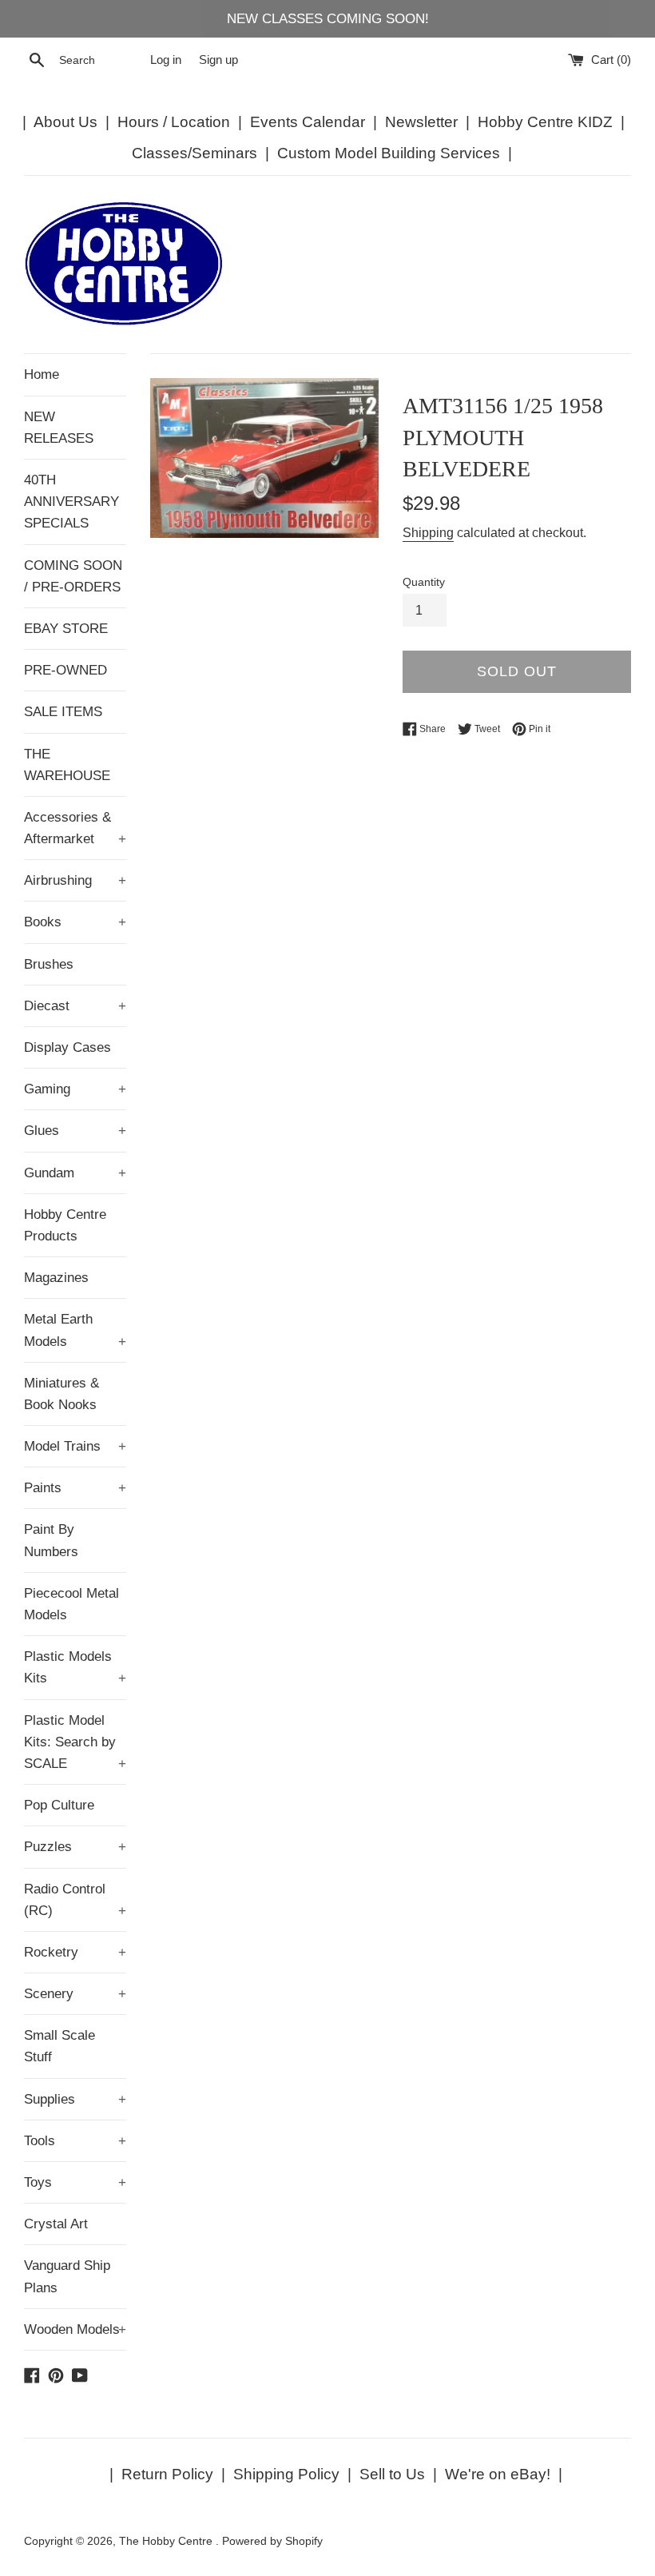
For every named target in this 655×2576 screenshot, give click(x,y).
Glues (75, 1131)
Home (42, 374)
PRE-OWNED (65, 670)
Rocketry (75, 1952)
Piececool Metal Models (71, 1604)
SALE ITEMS (63, 712)
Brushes (49, 964)
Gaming (75, 1089)
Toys (75, 2182)
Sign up (218, 60)
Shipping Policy (286, 2474)
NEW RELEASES (59, 428)
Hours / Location (174, 122)
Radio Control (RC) (75, 1900)
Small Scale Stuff (60, 2046)
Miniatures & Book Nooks (62, 1394)
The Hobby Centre (167, 2541)
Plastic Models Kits (75, 1667)
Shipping (428, 533)
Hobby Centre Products (65, 1225)
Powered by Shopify (272, 2541)
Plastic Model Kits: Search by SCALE (75, 1742)
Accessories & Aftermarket (75, 828)
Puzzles (75, 1847)
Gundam (75, 1173)
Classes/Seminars (195, 153)
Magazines (56, 1278)
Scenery (75, 1994)
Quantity (424, 582)
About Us (65, 122)
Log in (166, 60)
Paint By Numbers (51, 1540)
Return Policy (167, 2474)
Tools (75, 2141)
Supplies (75, 2099)
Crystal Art (56, 2224)
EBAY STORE (66, 629)
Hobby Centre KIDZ (545, 122)
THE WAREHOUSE (67, 765)
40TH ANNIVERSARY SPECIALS (71, 502)
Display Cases (67, 1047)
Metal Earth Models (75, 1330)
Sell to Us (392, 2474)
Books (75, 922)
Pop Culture (59, 1805)
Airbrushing (75, 880)
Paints (75, 1488)
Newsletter (421, 122)
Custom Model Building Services (389, 153)
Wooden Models (75, 2329)
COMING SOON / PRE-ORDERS (73, 576)
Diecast (75, 1006)
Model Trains (75, 1446)
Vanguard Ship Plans (67, 2276)
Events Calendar (308, 122)
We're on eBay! (498, 2474)
